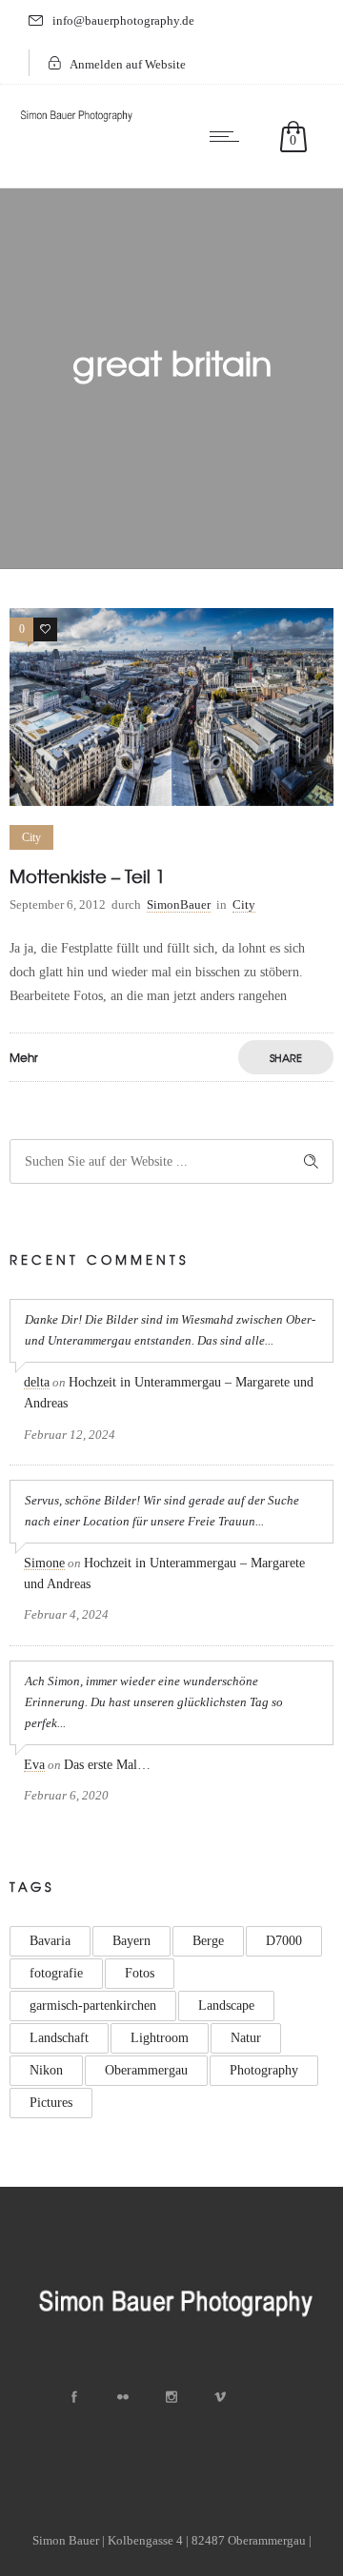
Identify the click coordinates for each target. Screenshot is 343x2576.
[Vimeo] (220, 2397)
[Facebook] (74, 2397)
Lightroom (160, 2038)
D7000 (284, 1941)
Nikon (46, 2070)
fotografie (56, 1973)
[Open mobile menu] (229, 136)
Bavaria (50, 1941)
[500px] (269, 2397)
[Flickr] (123, 2397)
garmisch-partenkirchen (93, 2006)
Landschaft (59, 2038)
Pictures (51, 2103)
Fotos (140, 1973)
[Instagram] (171, 2397)
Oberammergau (146, 2070)
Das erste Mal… (107, 1765)
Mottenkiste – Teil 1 (87, 876)
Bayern (131, 1941)
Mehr (24, 1057)
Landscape (226, 2006)
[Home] (76, 122)
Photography (264, 2070)
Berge (208, 1941)
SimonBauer (179, 905)
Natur (246, 2038)
